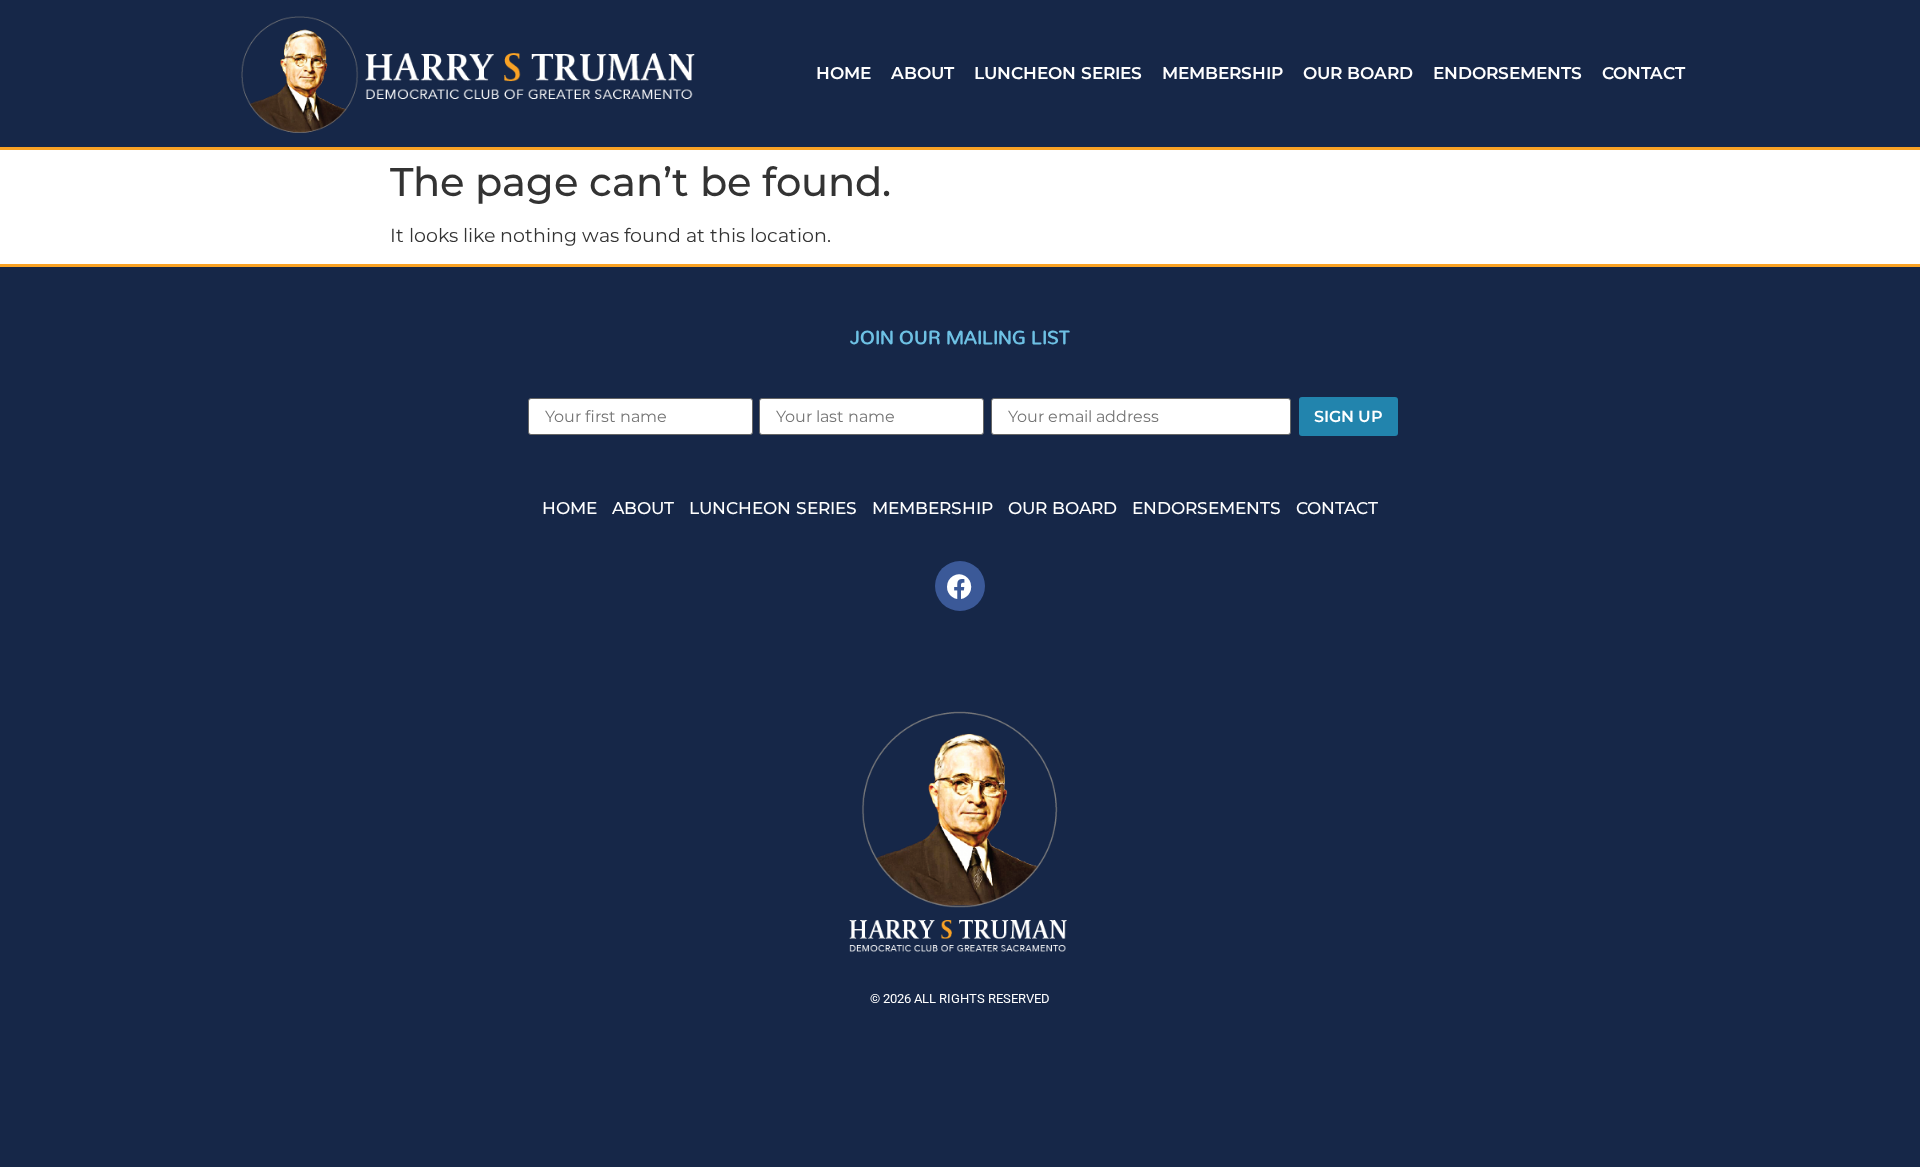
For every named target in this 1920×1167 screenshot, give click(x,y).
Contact (1643, 73)
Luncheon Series (1058, 73)
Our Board (1358, 73)
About (922, 73)
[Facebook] (960, 586)
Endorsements (1507, 73)
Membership (1222, 73)
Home (843, 73)
